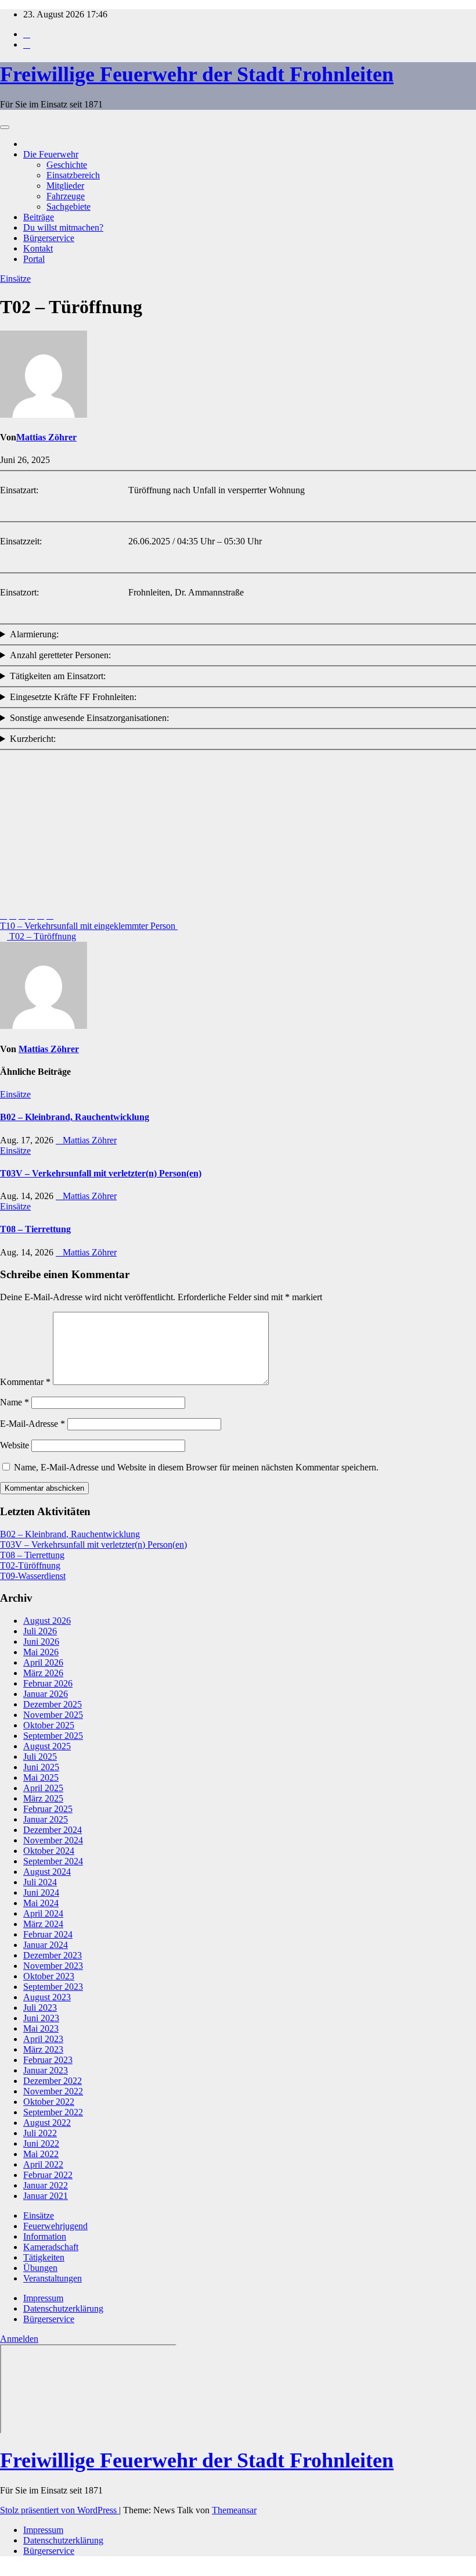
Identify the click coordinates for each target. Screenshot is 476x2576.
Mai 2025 (41, 1777)
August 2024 (47, 1872)
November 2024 (53, 1840)
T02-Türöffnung (30, 1565)
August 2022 (47, 2123)
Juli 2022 (40, 2133)
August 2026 (47, 1621)
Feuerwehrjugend (55, 2226)
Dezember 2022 (53, 2081)
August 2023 (47, 1997)
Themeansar (234, 2510)
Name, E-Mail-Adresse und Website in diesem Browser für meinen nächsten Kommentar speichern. (196, 1467)
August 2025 (47, 1746)
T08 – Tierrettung (35, 1229)
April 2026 (43, 1662)
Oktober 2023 (49, 1976)
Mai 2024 (41, 1903)
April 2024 (43, 1913)
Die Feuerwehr (51, 154)
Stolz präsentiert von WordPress (59, 2510)
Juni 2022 (41, 2143)
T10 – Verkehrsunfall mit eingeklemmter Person (89, 926)
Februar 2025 (48, 1809)
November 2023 (53, 1966)
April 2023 (43, 2039)
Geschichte (67, 165)
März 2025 (43, 1798)
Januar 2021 (46, 2196)
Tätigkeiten (44, 2257)
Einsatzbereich (73, 175)
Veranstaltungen (53, 2278)
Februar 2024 (48, 1934)
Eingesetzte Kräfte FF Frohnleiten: (73, 697)
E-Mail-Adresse (33, 1424)
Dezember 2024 (53, 1830)
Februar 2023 (48, 2060)
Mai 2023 (41, 2028)
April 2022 (43, 2164)
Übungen (40, 2268)
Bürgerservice (49, 238)
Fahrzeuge (66, 196)
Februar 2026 (48, 1683)
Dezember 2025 (53, 1704)
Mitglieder (65, 186)
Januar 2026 (46, 1694)
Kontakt (38, 248)
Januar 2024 (46, 1945)
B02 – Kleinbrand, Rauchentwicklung (75, 1117)
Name (15, 1402)
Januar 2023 (46, 2070)
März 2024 (43, 1924)
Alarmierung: (34, 634)
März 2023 (43, 2049)
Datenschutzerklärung (63, 2308)
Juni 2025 (41, 1767)
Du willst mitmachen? (63, 227)
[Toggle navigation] (5, 127)
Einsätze (15, 279)
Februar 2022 (48, 2175)
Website (15, 1445)
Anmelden (19, 2339)
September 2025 (53, 1736)
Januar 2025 (46, 1819)
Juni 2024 (41, 1892)
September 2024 (53, 1861)
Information (45, 2236)
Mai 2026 (41, 1652)
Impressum (43, 2298)
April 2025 (43, 1788)
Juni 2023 (41, 2018)
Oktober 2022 (49, 2102)
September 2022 (53, 2112)
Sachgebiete (68, 207)
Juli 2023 (40, 2008)
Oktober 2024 (49, 1851)
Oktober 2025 (49, 1725)
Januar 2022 (46, 2185)
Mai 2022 (41, 2154)
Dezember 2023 (53, 1955)
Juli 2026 (40, 1631)
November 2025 (53, 1715)
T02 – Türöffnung (42, 936)
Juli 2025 (40, 1757)
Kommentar (25, 1382)
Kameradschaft (51, 2247)
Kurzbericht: (33, 739)
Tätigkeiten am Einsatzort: (58, 676)
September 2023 (53, 1987)
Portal (34, 259)
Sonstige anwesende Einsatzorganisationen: (89, 718)
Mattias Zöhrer (46, 437)
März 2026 (43, 1673)
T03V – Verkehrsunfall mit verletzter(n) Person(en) (101, 1173)
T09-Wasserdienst (33, 1576)
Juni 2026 (41, 1642)
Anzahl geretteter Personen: (60, 655)
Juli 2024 (40, 1882)
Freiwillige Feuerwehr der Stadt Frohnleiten (197, 74)
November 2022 (53, 2091)
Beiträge (39, 217)
